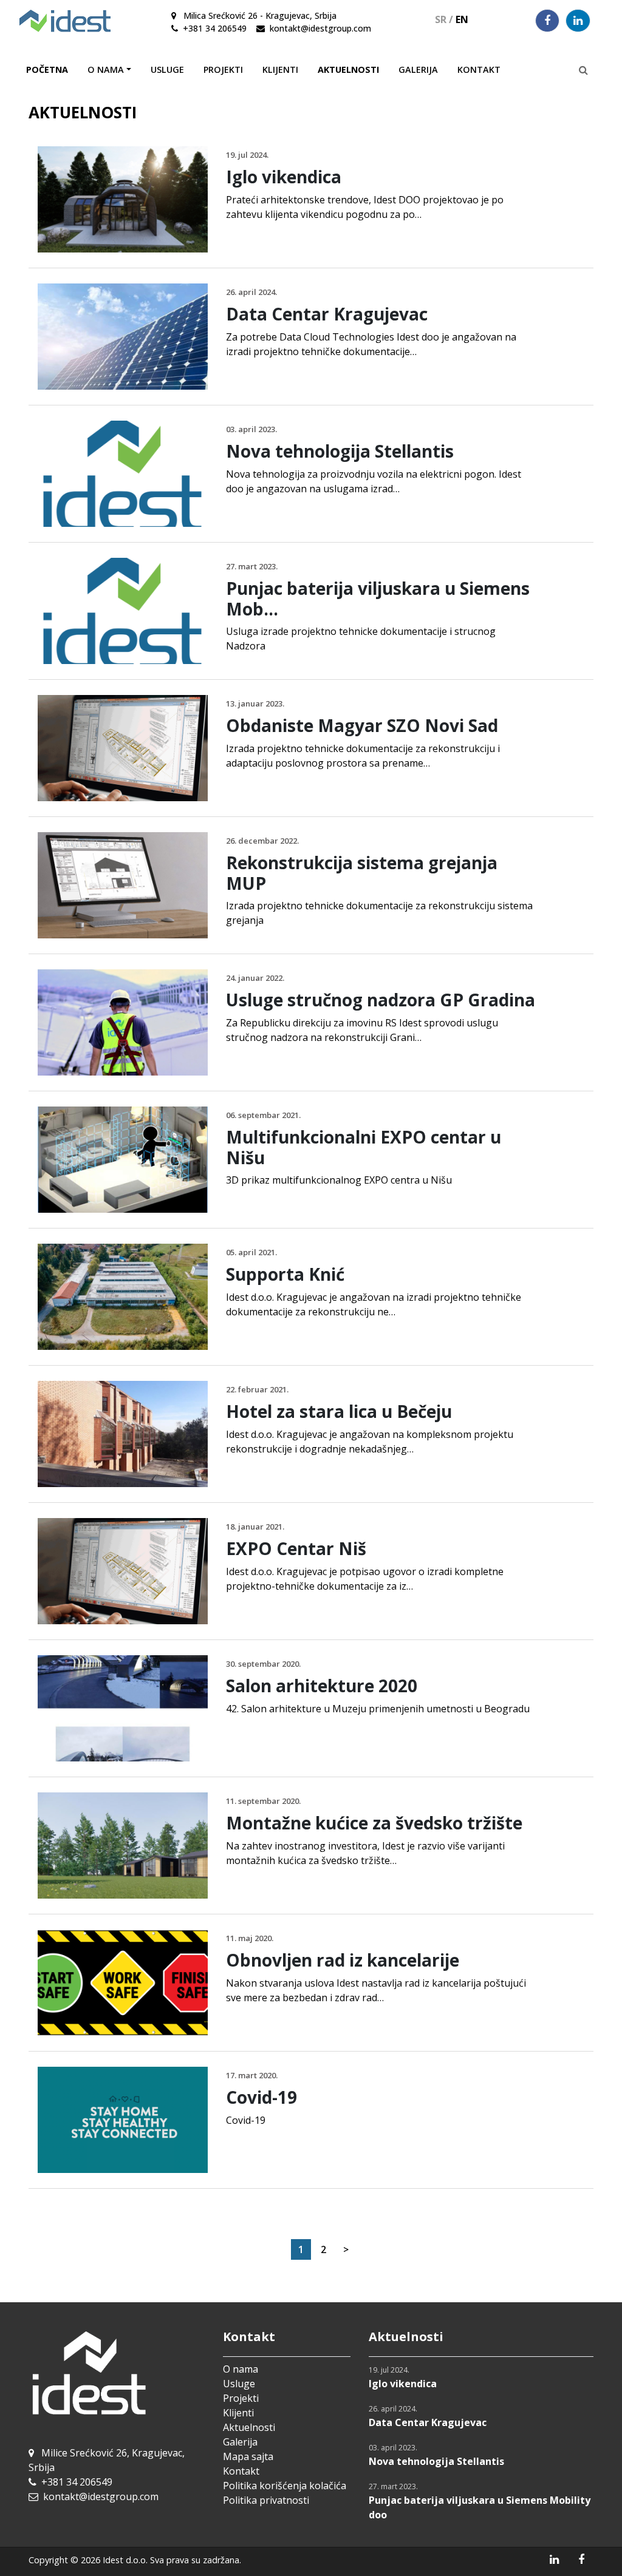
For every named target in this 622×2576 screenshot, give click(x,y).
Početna (47, 69)
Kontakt (479, 69)
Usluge (167, 69)
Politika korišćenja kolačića (285, 2486)
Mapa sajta (248, 2456)
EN (462, 19)
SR (444, 19)
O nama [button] (106, 69)
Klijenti (280, 69)
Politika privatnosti (266, 2500)
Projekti (223, 69)
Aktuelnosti (348, 69)
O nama (241, 2369)
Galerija (418, 69)
